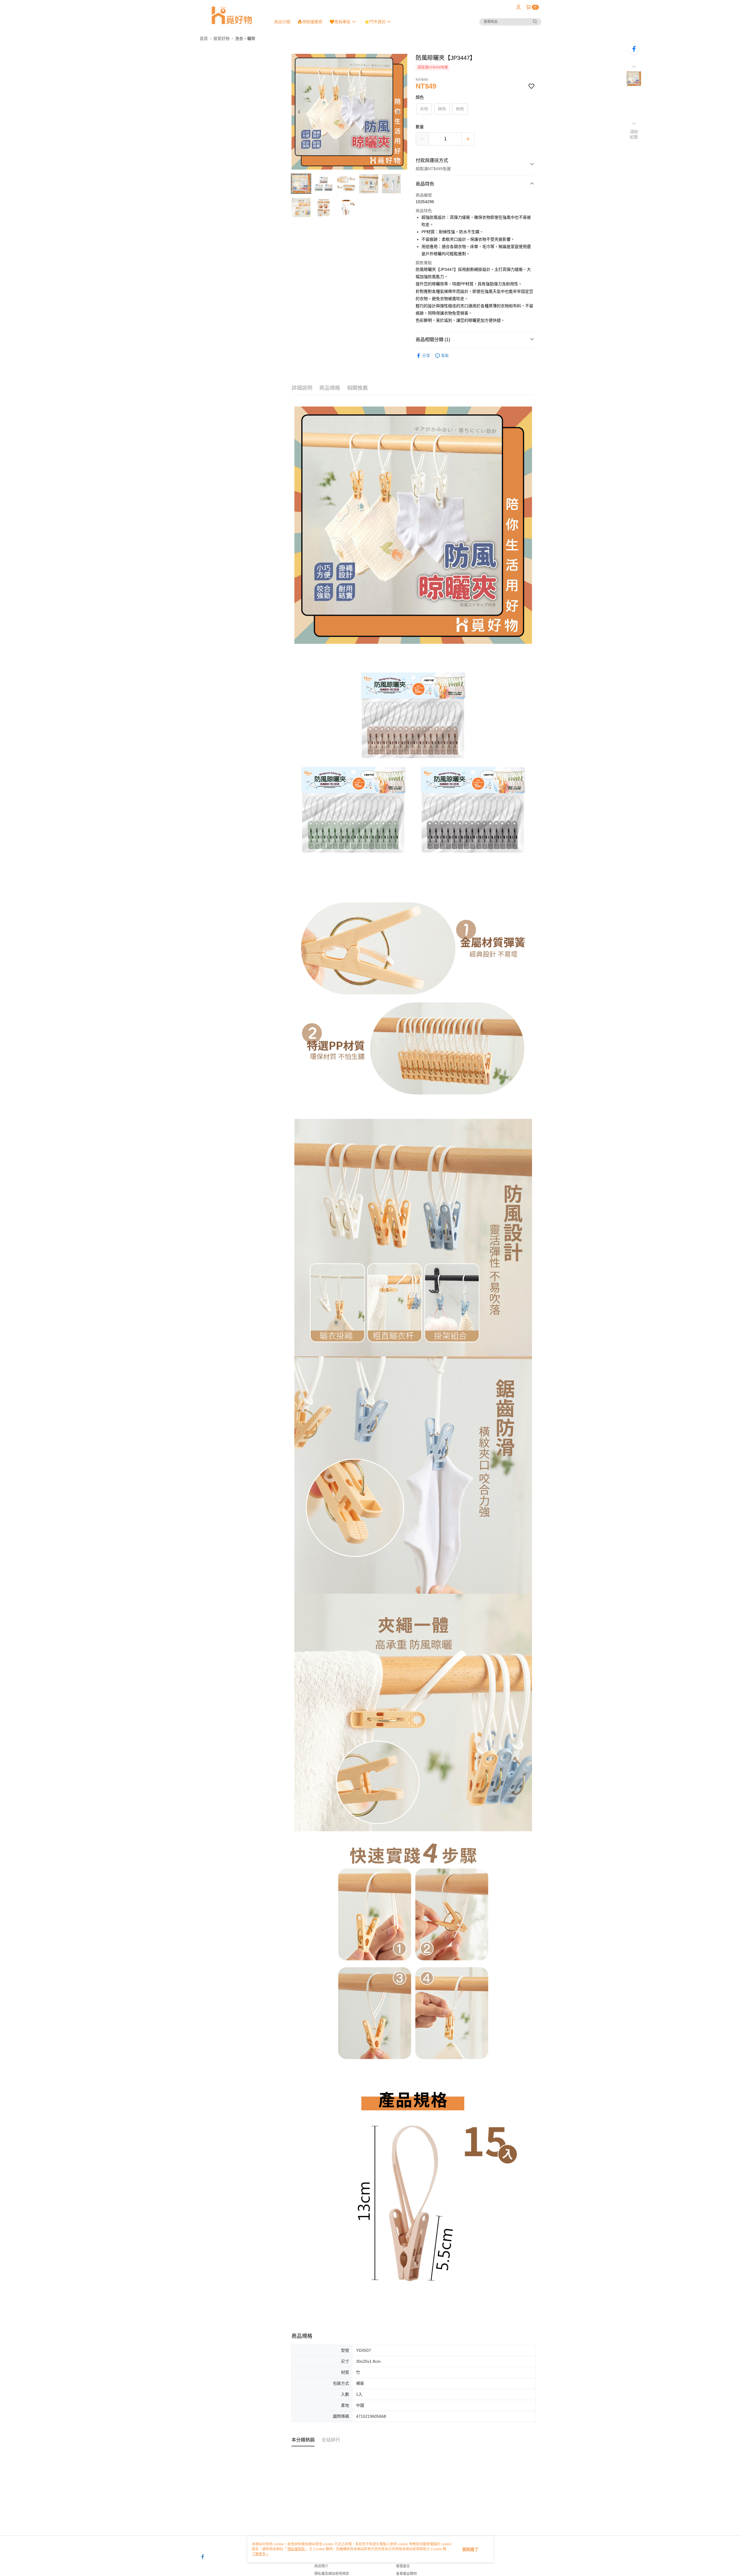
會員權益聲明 (406, 2574)
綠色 (442, 109)
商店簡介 (321, 2566)
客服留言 (403, 2566)
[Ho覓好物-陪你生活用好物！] (232, 15)
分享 (426, 356)
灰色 (424, 109)
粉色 (460, 109)
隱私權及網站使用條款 (332, 2574)
